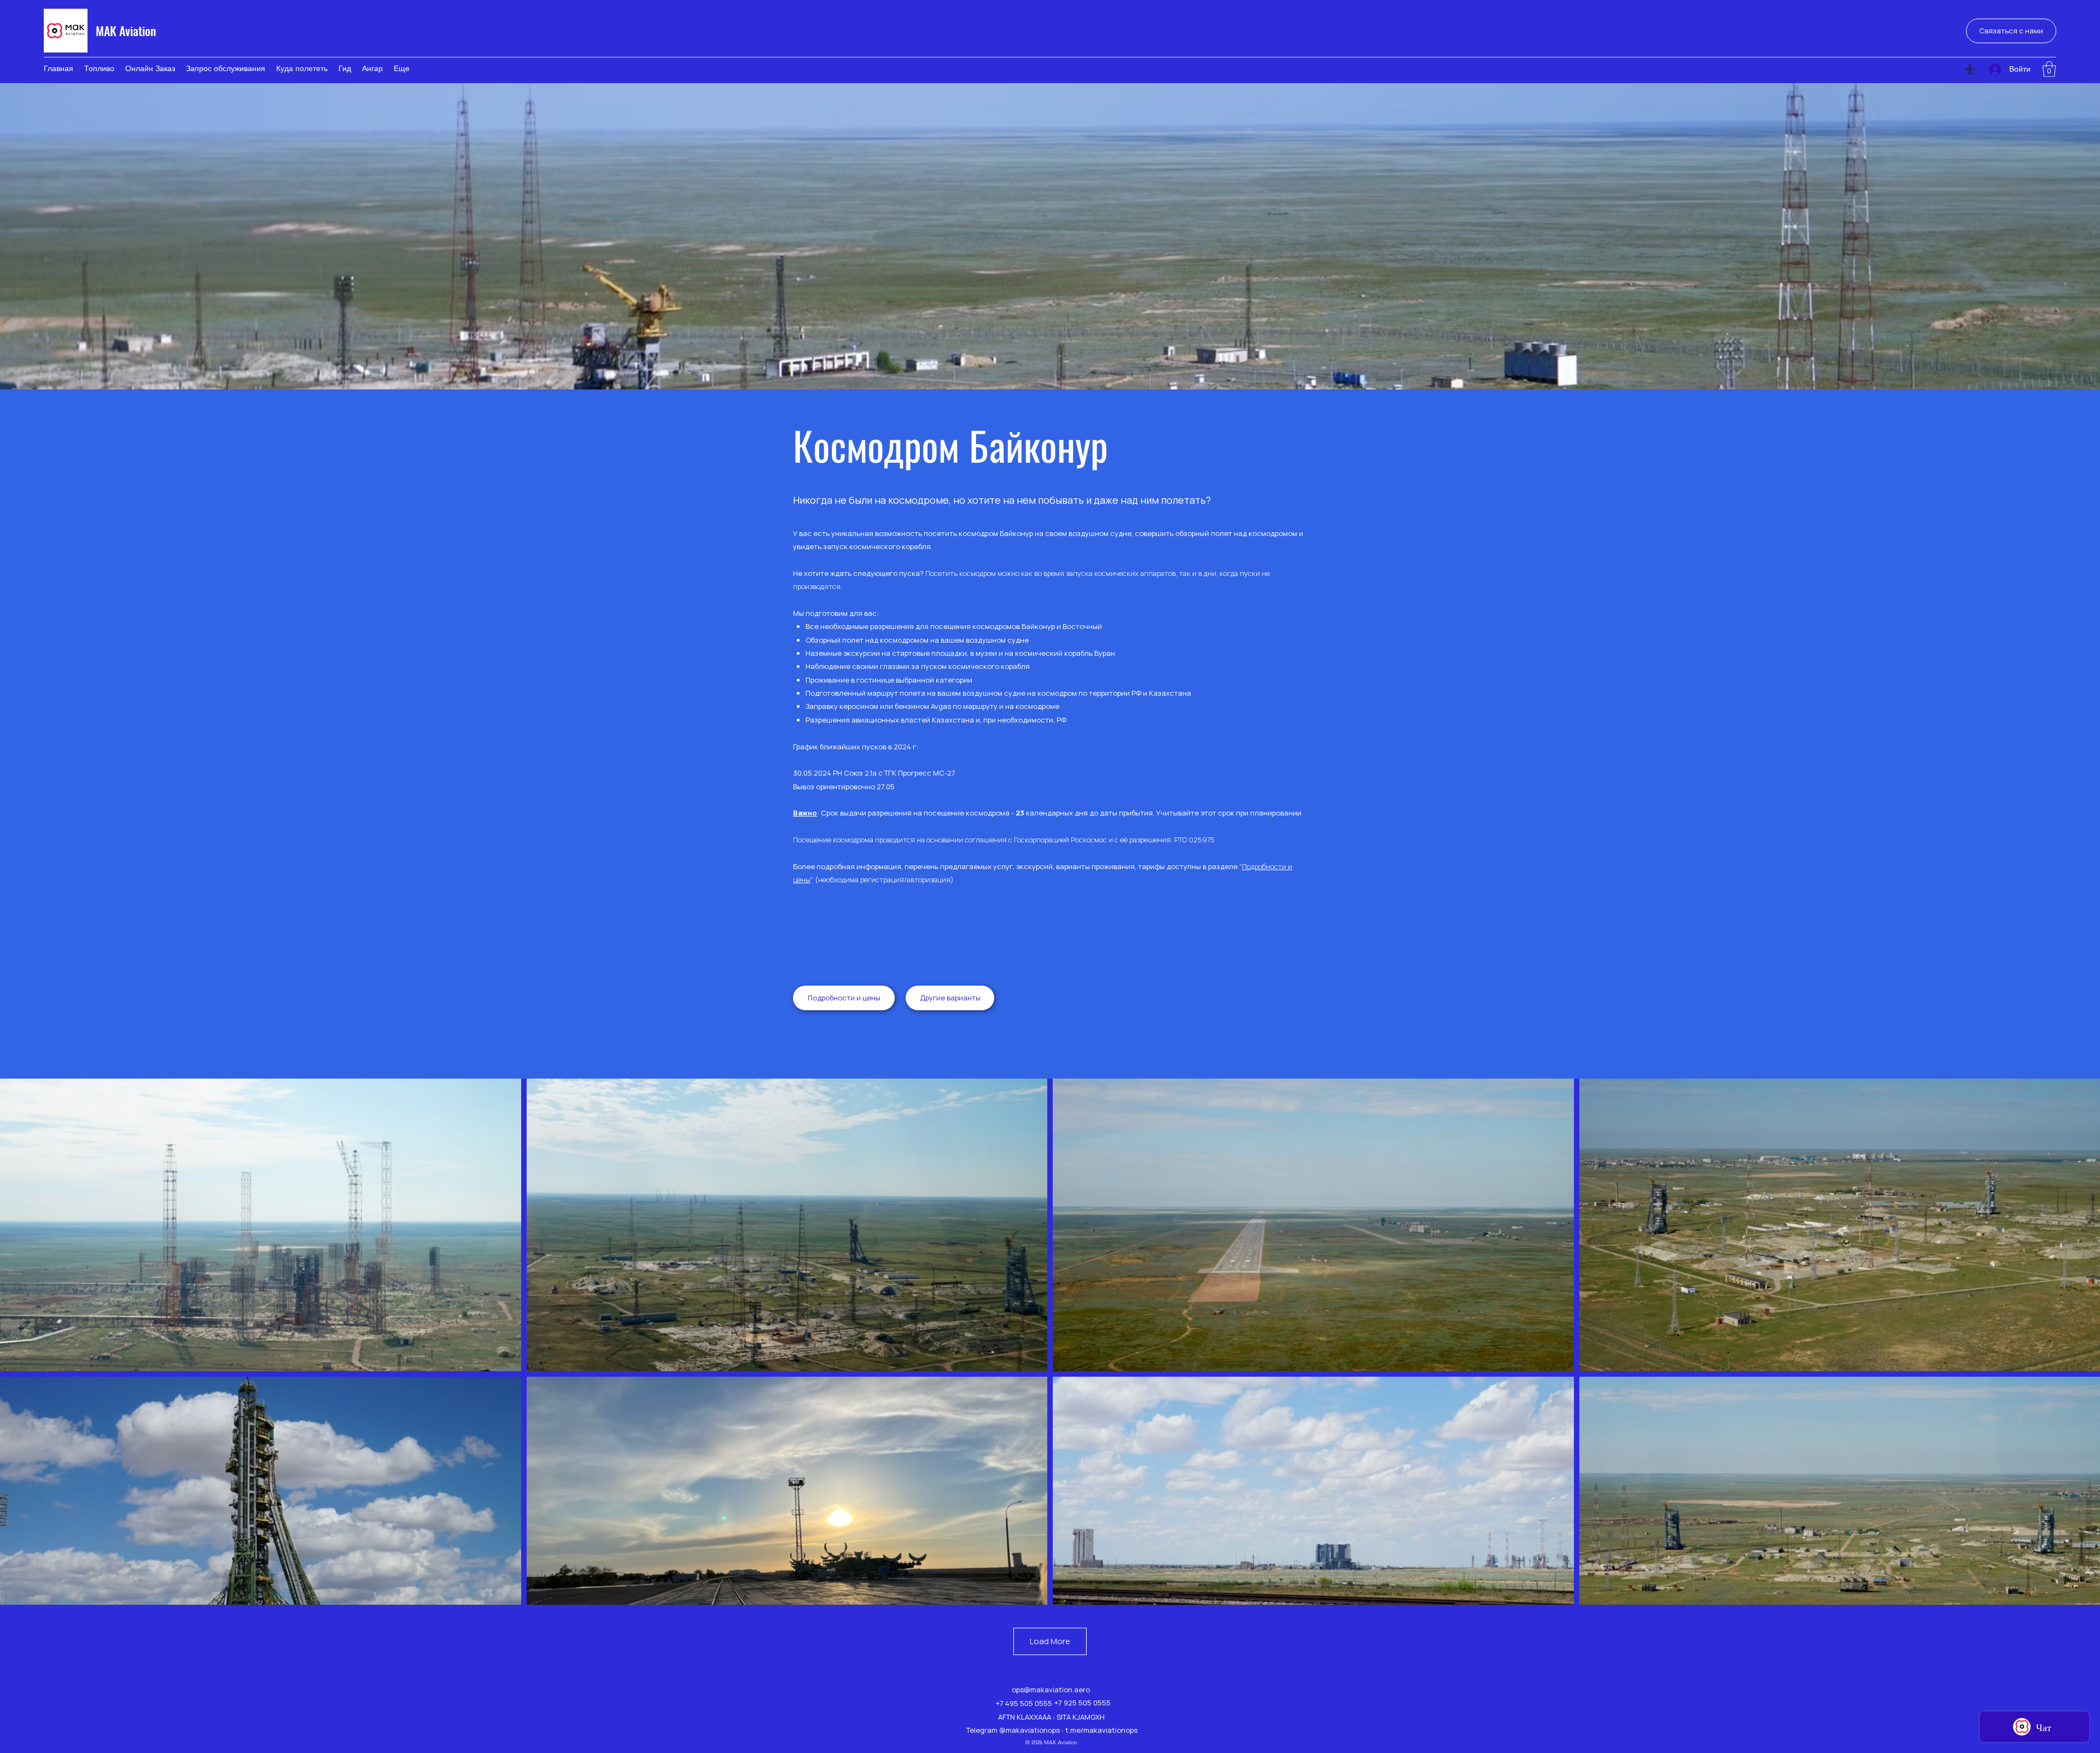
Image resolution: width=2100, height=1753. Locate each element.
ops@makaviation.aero (1051, 1690)
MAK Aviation (126, 31)
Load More (1050, 1641)
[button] (2049, 69)
